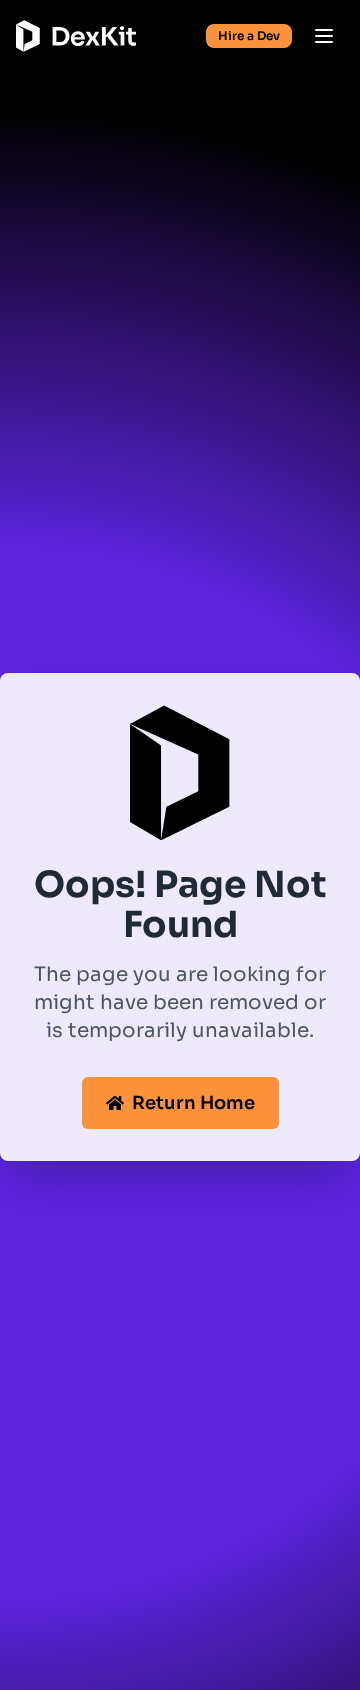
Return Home (193, 1103)
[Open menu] (324, 36)
